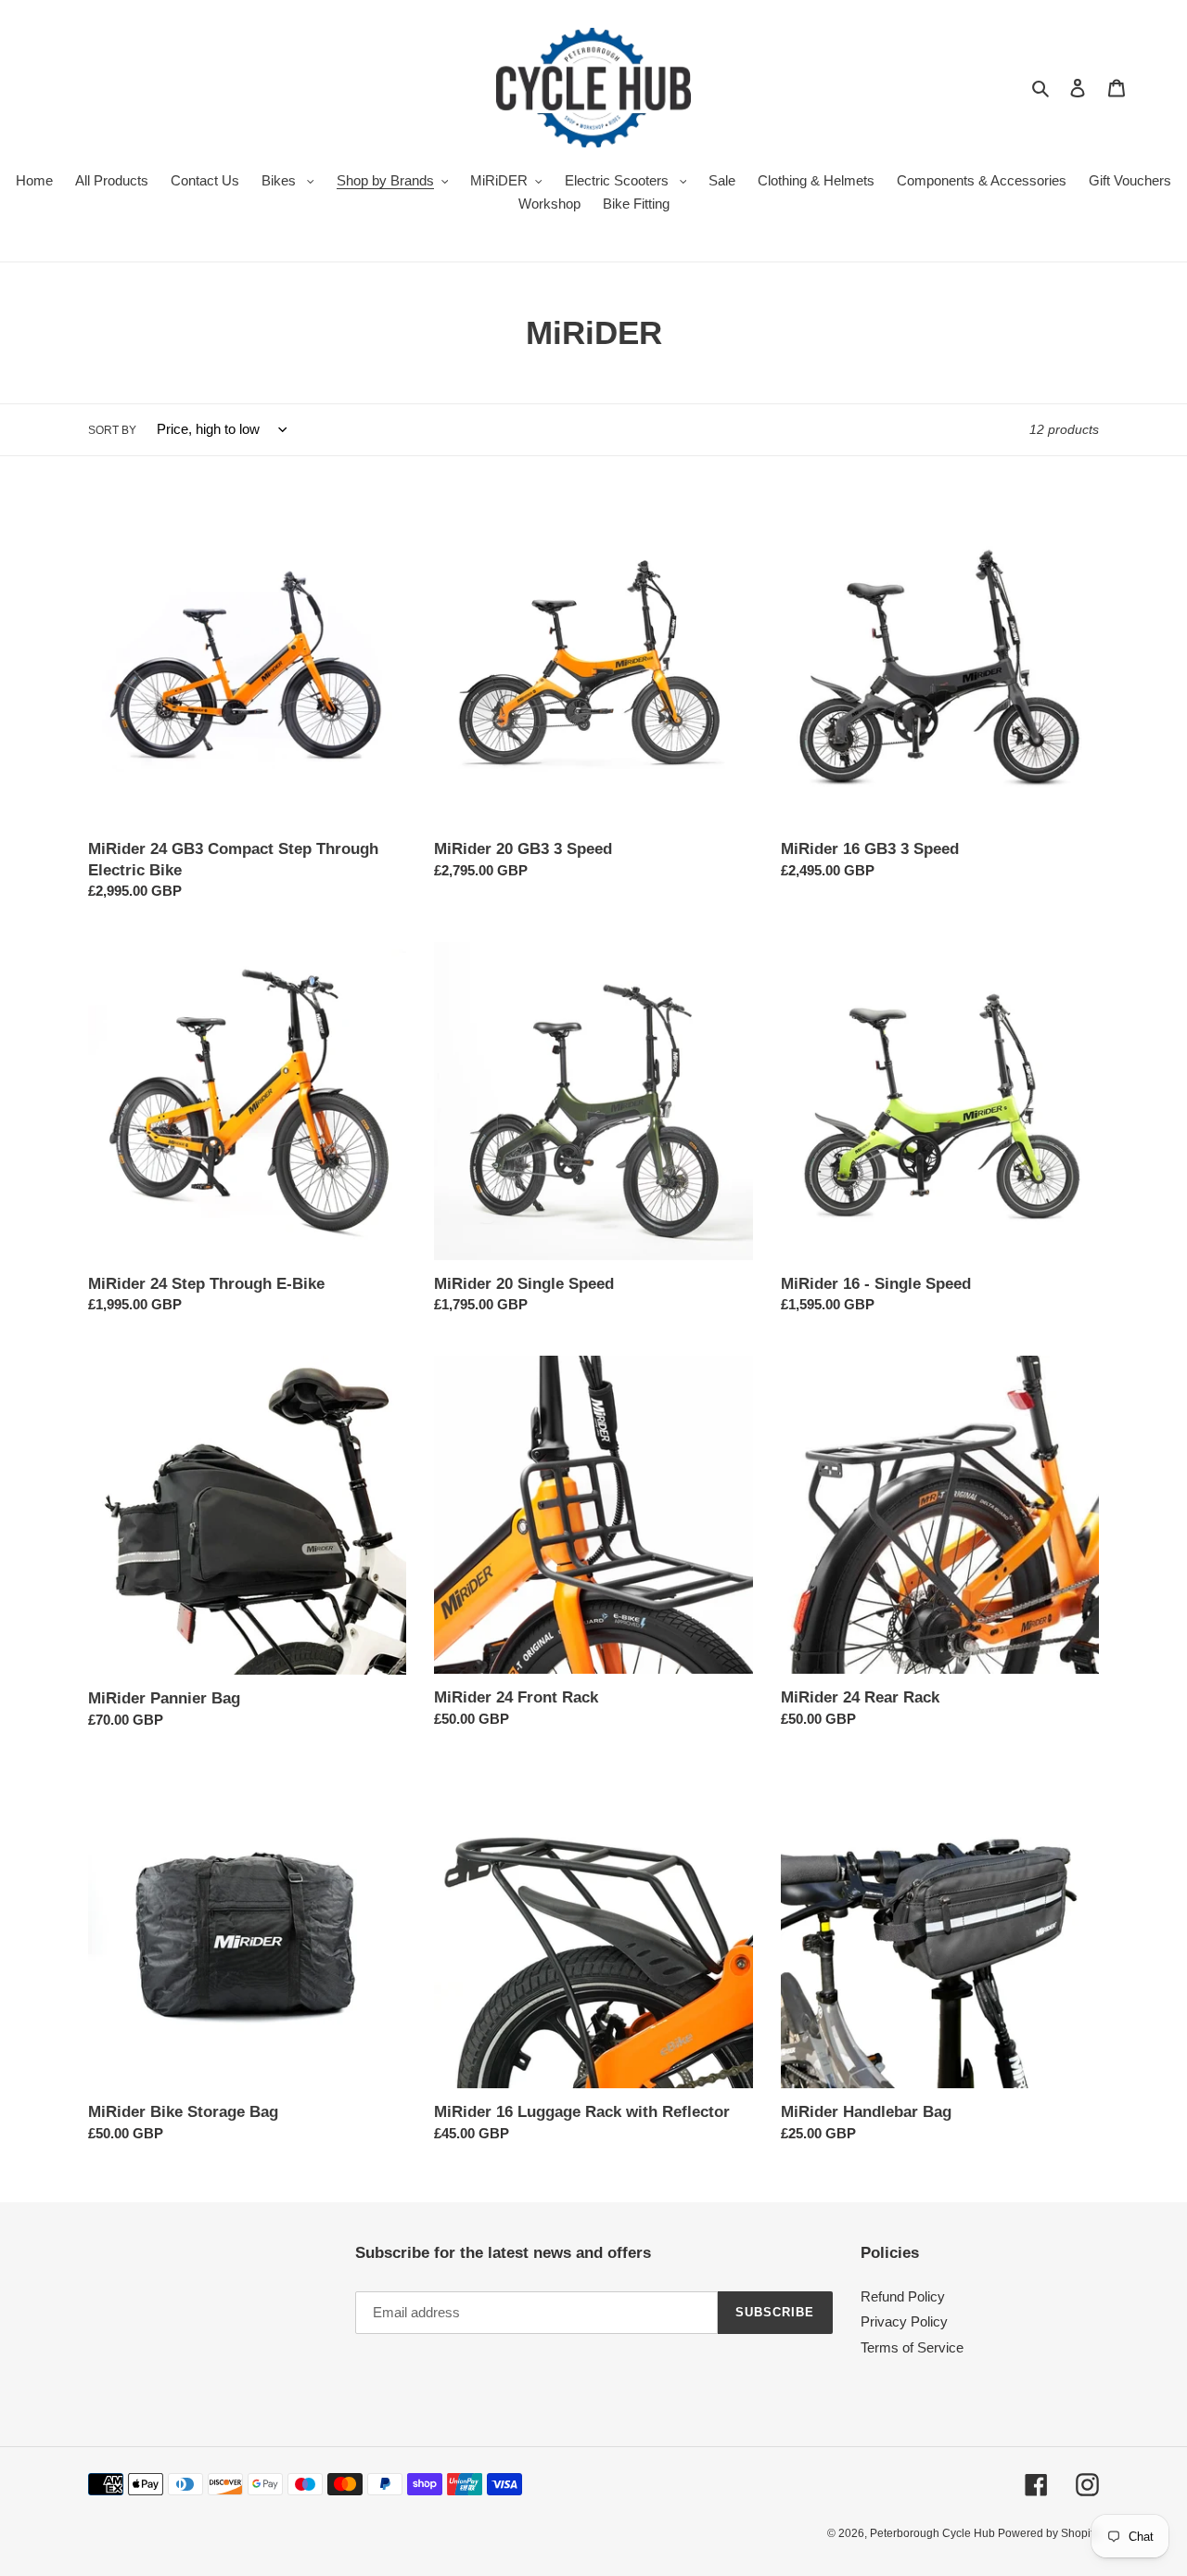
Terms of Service (912, 2347)
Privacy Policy (904, 2321)
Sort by (112, 430)
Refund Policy (903, 2296)
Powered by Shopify (1048, 2533)
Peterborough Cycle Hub (934, 2533)
